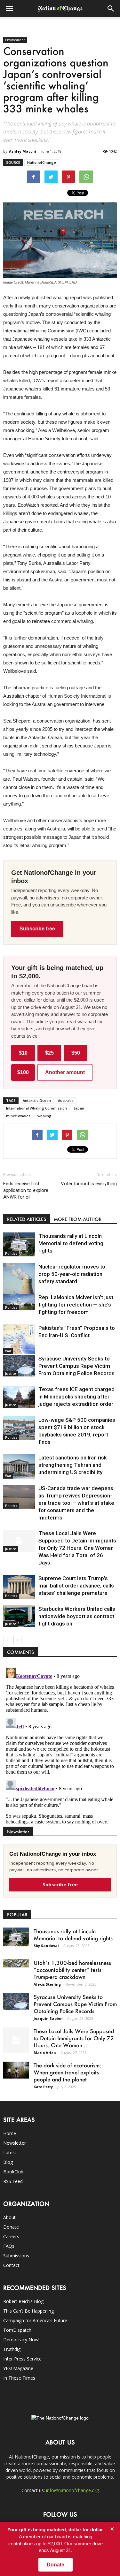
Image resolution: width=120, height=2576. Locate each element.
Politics (11, 1254)
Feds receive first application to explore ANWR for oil (26, 1190)
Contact (11, 2265)
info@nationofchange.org (72, 2490)
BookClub (13, 2172)
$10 (23, 1053)
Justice (11, 1374)
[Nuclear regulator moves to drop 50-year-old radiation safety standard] (19, 1283)
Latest (10, 2152)
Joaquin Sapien (48, 2018)
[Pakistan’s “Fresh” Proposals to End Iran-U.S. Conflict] (19, 1339)
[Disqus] (60, 1745)
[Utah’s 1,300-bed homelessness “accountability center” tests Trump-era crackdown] (16, 1963)
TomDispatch (17, 2330)
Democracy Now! (21, 2340)
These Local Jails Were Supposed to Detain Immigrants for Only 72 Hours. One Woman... (74, 2038)
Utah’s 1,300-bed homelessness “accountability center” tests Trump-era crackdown (72, 1970)
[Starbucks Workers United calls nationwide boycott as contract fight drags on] (19, 1616)
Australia (66, 1100)
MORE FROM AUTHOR (78, 1219)
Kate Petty (43, 2087)
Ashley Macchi (23, 151)
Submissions (16, 2256)
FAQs (9, 2246)
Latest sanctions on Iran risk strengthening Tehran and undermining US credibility (73, 1465)
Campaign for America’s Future (35, 2320)
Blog (8, 2162)
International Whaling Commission (36, 1108)
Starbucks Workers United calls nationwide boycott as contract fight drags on (77, 1616)
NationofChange (42, 162)
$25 (49, 1053)
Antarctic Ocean (37, 1100)
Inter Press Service (22, 2359)
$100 (23, 1072)
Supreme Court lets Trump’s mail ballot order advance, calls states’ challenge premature (76, 1586)
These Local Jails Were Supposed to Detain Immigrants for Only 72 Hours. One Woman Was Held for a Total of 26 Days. (77, 1548)
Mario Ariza (45, 2053)
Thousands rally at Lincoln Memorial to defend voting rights (71, 1243)
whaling (44, 1116)
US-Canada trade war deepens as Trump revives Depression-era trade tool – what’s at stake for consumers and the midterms (76, 1503)
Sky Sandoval (46, 1946)
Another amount (65, 1072)
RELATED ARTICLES (27, 1219)
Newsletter (15, 2143)
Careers (11, 2236)
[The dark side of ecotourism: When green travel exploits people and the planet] (16, 2070)
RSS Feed (13, 2181)
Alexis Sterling (47, 1984)
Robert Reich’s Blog (23, 2301)
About (9, 2217)
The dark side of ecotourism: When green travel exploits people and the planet (67, 2072)
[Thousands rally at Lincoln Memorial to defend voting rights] (19, 1244)
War (8, 1351)
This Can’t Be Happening (28, 2311)
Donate (11, 2227)
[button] (111, 9)
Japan (79, 1108)
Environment (15, 40)
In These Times (19, 2378)
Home (10, 2133)
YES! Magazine (18, 2368)
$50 (76, 1053)
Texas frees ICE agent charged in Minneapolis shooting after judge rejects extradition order (76, 1397)
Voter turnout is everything (89, 1184)
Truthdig (12, 2349)
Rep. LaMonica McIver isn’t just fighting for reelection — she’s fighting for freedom (76, 1305)
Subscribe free (37, 929)
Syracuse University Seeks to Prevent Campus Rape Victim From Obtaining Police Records (76, 1366)
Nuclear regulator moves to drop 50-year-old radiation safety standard (72, 1274)
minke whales (18, 1116)
